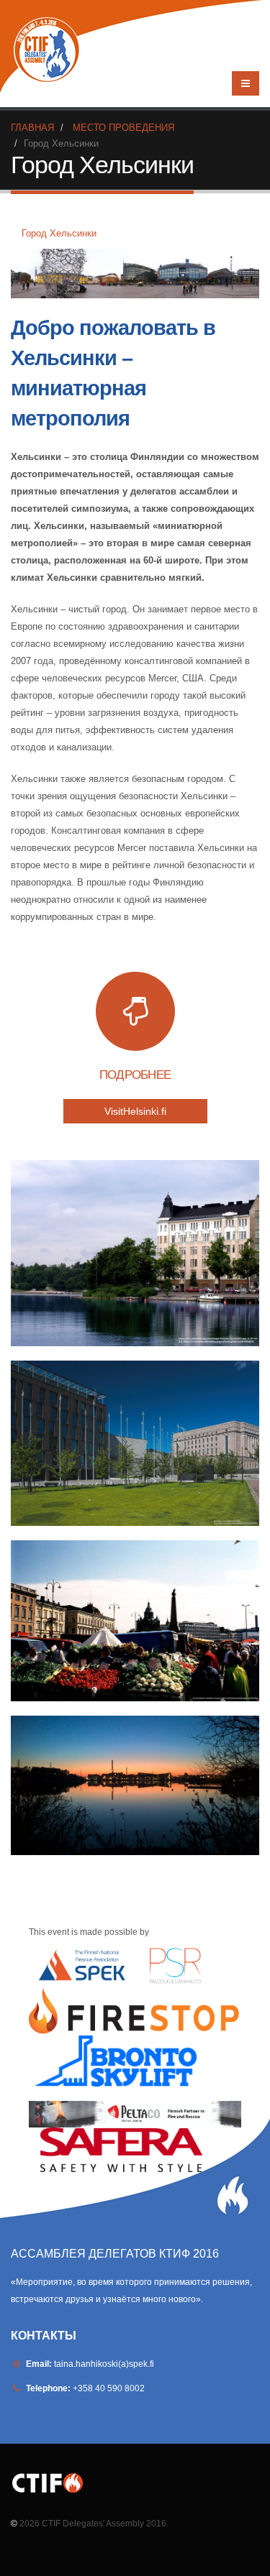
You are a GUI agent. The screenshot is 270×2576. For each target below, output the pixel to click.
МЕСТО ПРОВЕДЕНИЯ (123, 128)
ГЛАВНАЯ (32, 128)
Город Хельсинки (59, 233)
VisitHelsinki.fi (135, 1111)
